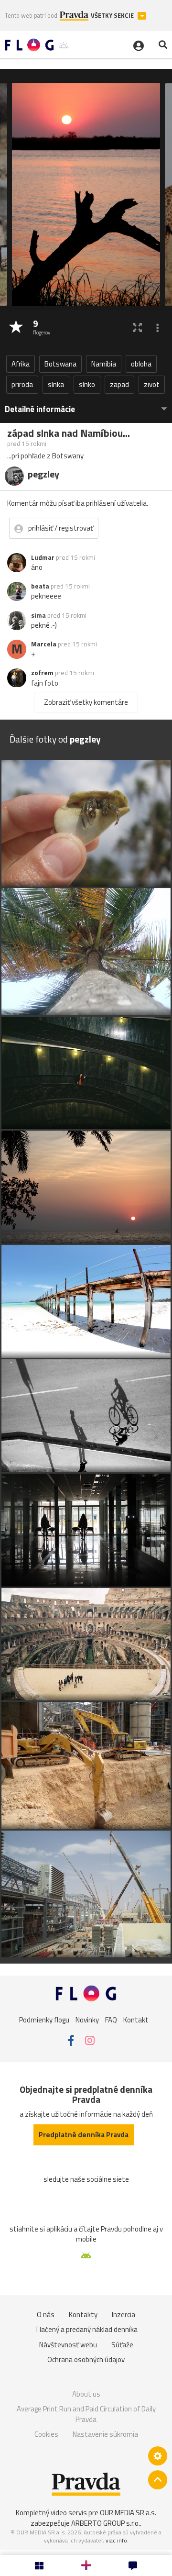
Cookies (46, 2434)
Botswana (60, 364)
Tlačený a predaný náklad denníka (86, 2329)
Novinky (87, 2020)
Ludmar (43, 557)
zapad (119, 384)
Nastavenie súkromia (105, 2434)
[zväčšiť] (137, 328)
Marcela (44, 644)
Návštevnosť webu (68, 2345)
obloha (141, 364)
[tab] (86, 405)
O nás (46, 2315)
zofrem (42, 673)
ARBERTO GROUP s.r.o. (106, 2523)
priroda (22, 384)
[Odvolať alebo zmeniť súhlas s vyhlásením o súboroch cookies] (158, 2456)
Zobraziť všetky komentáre (86, 702)
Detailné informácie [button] (40, 409)
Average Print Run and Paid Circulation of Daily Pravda (86, 2414)
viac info (116, 2540)
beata (40, 586)
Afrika (21, 364)
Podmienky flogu (44, 2020)
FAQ (111, 2020)
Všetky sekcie (113, 16)
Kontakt (136, 2020)
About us (86, 2394)
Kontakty (83, 2315)
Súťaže (122, 2345)
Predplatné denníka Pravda (84, 2135)
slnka (56, 384)
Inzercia (124, 2315)
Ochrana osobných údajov (86, 2359)
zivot (152, 384)
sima (38, 615)
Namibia (104, 364)
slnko (87, 384)
